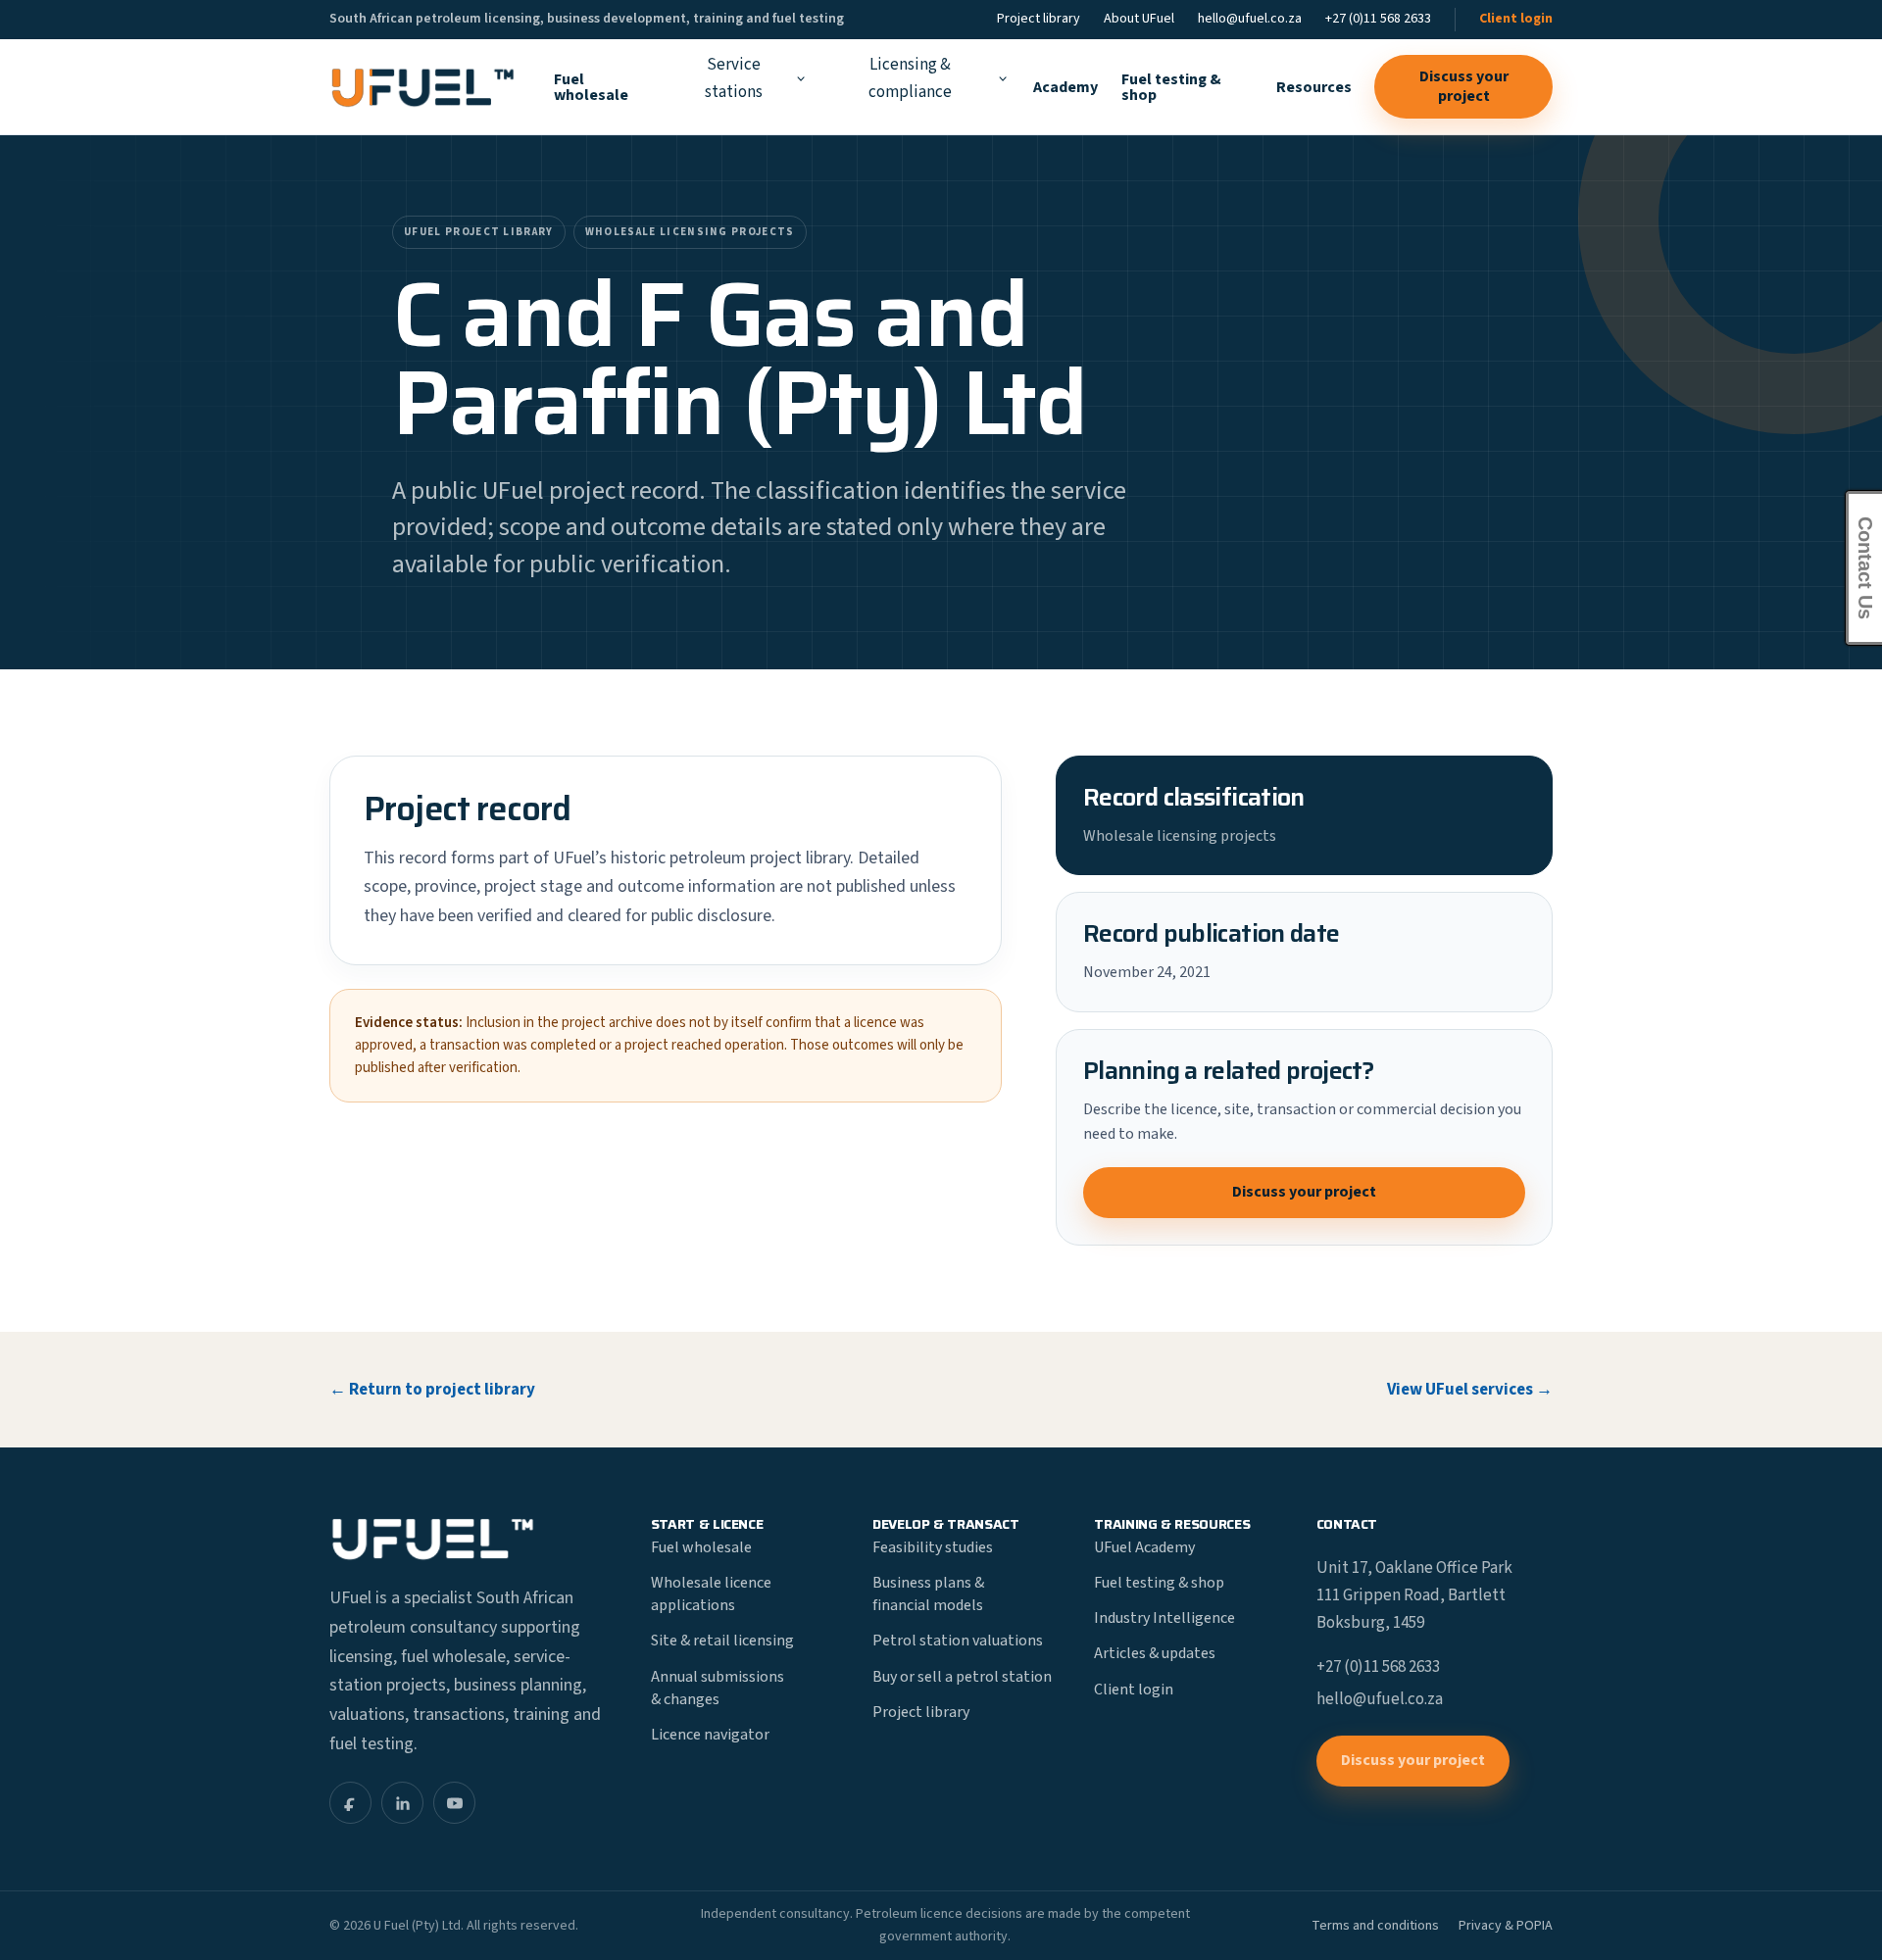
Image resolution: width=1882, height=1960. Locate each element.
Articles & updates (1155, 1653)
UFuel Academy (1144, 1547)
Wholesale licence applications (711, 1594)
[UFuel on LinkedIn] (402, 1803)
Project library (1039, 19)
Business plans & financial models (928, 1594)
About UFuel (1139, 19)
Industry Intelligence (1164, 1618)
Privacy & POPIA (1506, 1926)
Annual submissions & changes (718, 1688)
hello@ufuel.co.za (1250, 19)
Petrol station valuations (958, 1641)
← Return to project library (432, 1390)
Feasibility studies (933, 1547)
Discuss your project (1464, 86)
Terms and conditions (1375, 1926)
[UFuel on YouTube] (454, 1803)
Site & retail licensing (722, 1641)
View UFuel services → (1470, 1390)
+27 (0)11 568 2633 (1378, 19)
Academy (1065, 87)
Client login (1516, 19)
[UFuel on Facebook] (350, 1803)
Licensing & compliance (910, 78)
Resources (1314, 87)
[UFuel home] (422, 87)
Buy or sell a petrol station (962, 1677)
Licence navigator (710, 1735)
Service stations (734, 78)
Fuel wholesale (591, 87)
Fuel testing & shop (1171, 87)
